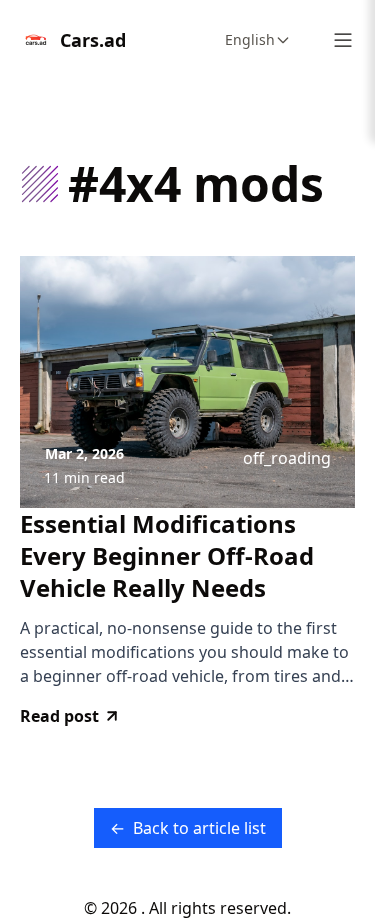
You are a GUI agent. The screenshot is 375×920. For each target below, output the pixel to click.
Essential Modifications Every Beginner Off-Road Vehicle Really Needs (167, 556)
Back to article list (188, 828)
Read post (59, 716)
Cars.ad (93, 40)
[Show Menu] (343, 40)
